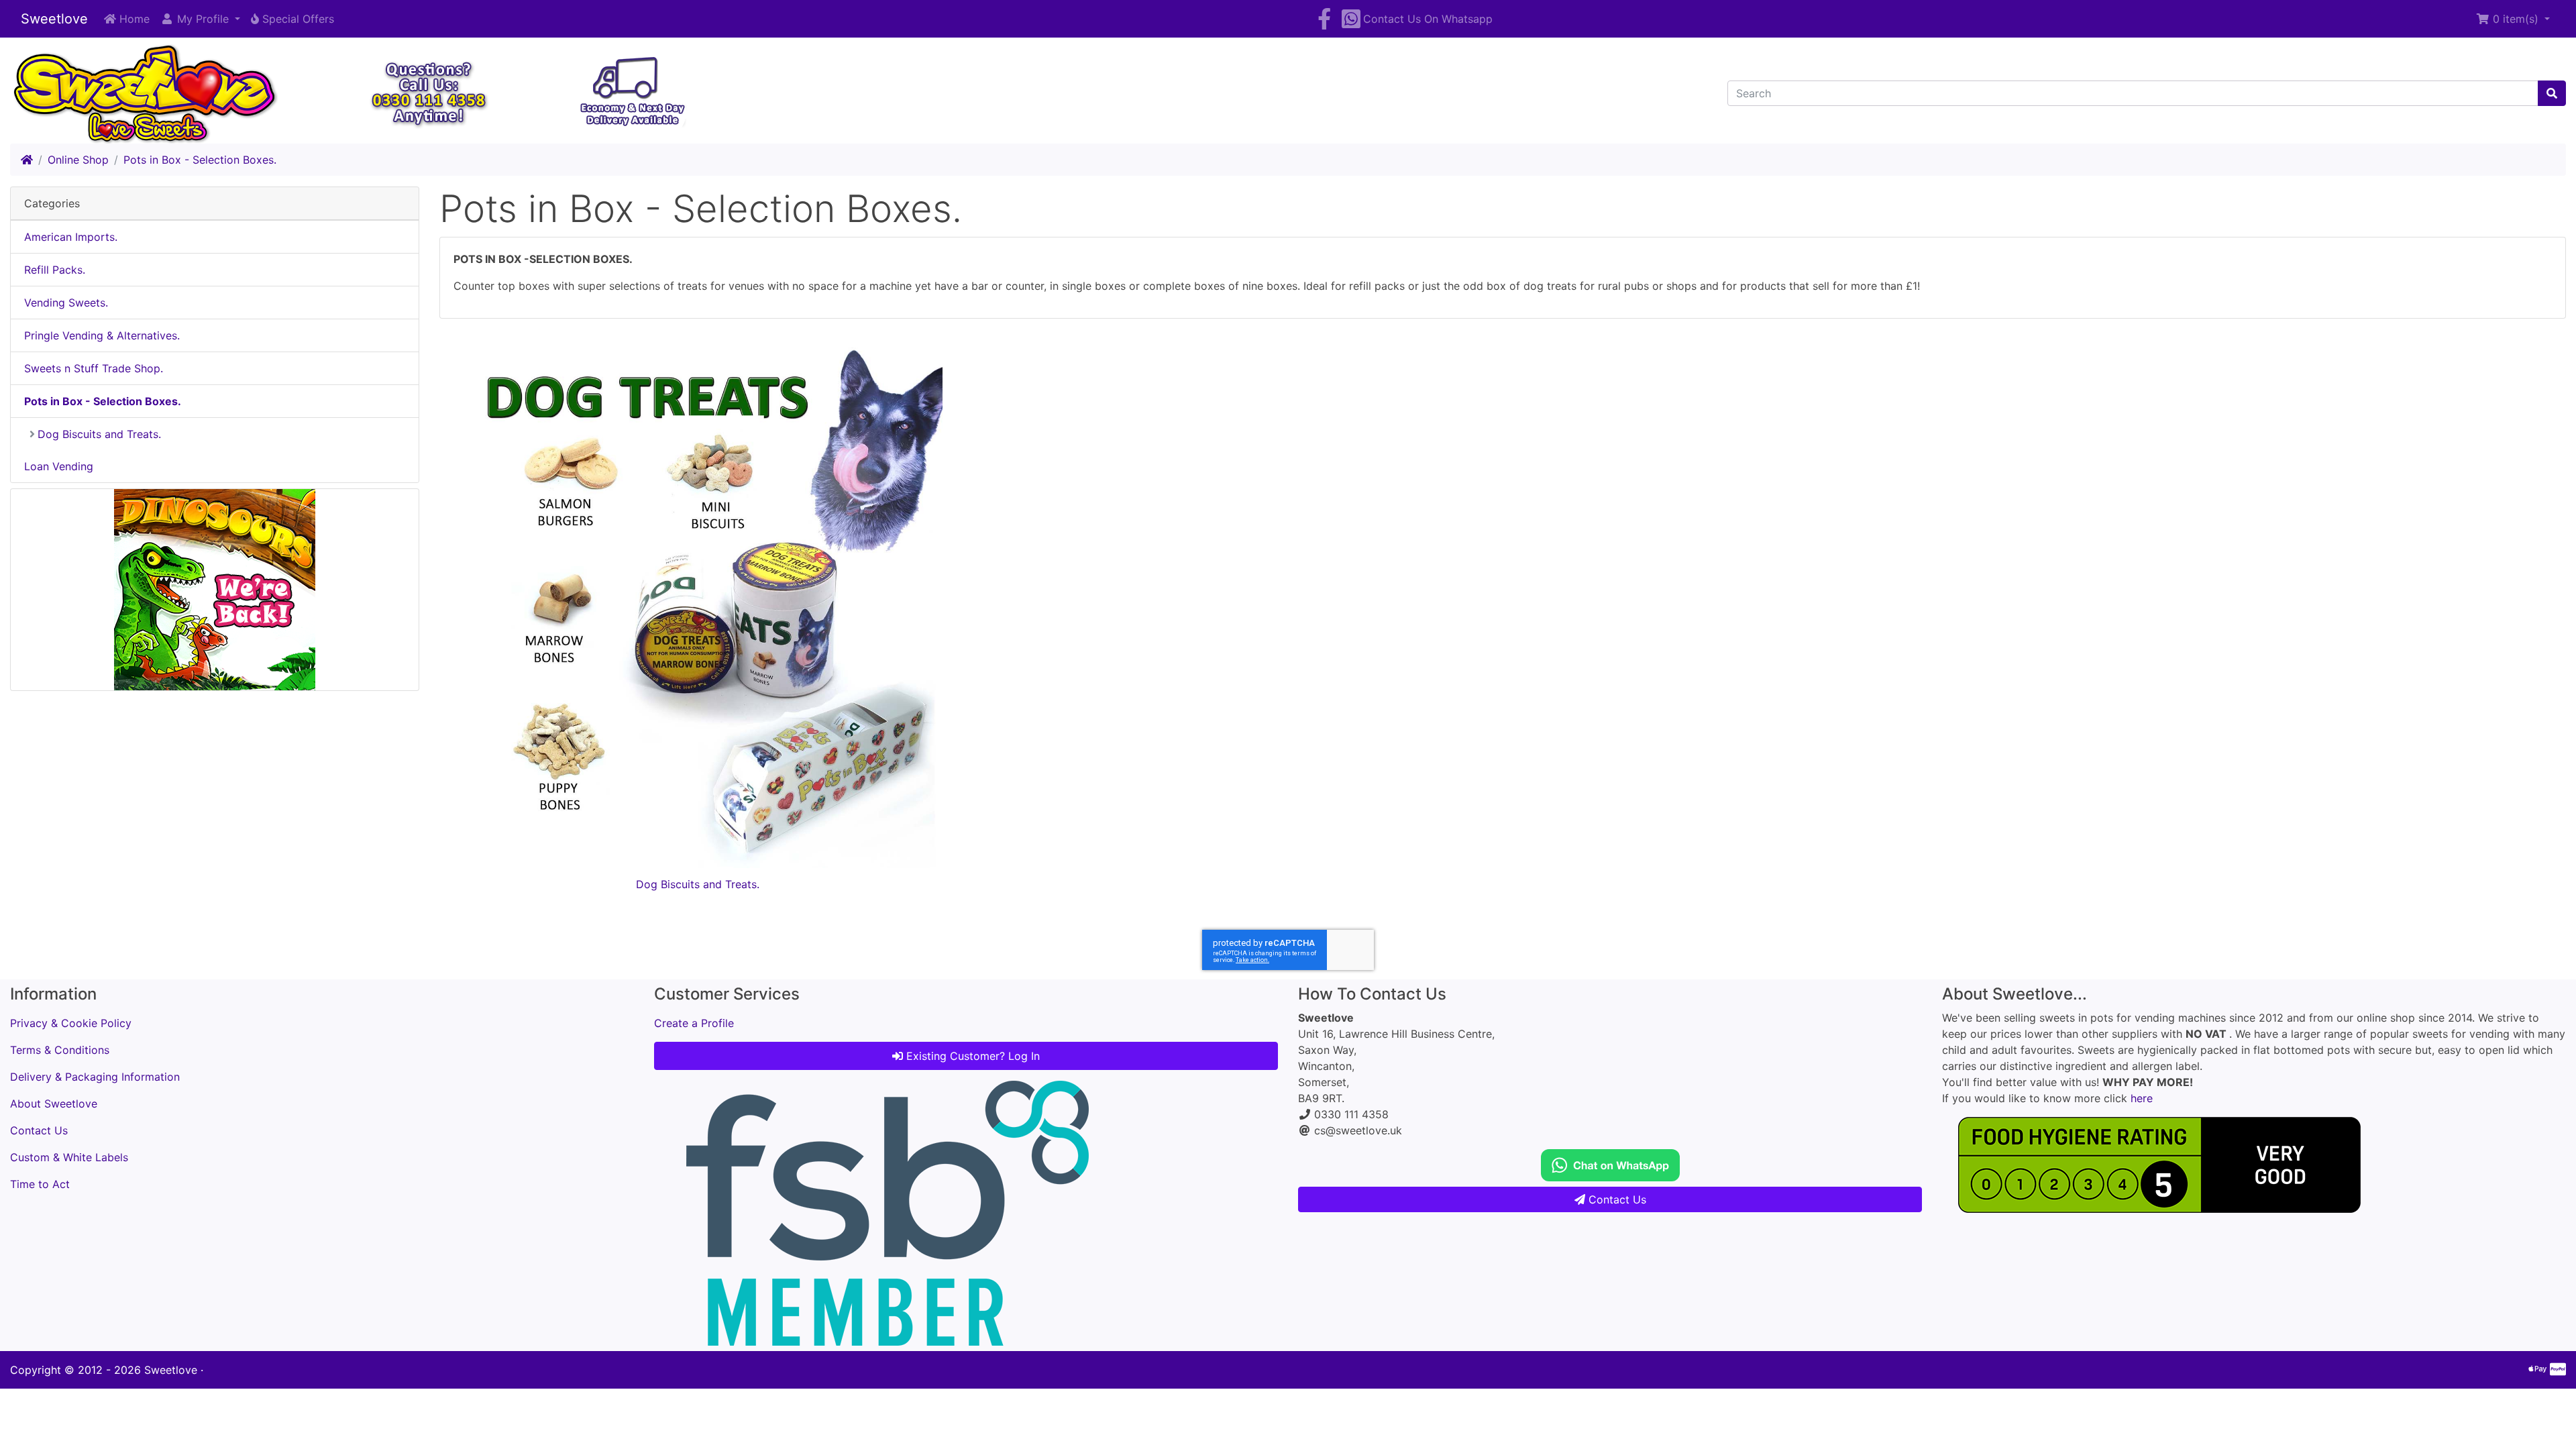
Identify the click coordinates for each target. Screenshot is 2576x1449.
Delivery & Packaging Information (95, 1077)
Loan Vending (59, 466)
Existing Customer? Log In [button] (971, 1056)
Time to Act (40, 1184)
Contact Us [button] (1616, 1199)
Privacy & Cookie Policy (71, 1023)
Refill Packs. (55, 270)
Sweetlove (54, 19)
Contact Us (39, 1130)
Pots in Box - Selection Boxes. (200, 160)
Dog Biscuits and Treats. (698, 884)
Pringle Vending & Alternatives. (102, 335)
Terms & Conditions (60, 1050)
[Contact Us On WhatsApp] (1610, 1164)
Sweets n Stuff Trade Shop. (94, 368)
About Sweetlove (54, 1104)
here (2142, 1098)
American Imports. (71, 237)
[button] (200, 19)
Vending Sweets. (66, 303)
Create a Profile (694, 1023)
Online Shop (78, 160)
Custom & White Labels (69, 1157)
